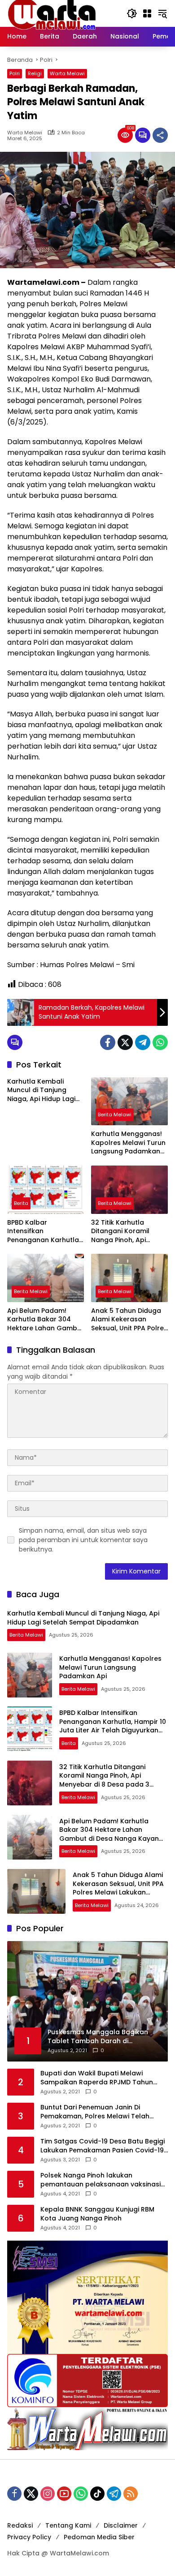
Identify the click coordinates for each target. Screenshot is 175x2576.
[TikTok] (97, 2494)
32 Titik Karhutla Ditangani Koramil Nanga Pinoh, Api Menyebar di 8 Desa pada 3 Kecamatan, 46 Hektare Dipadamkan (129, 1232)
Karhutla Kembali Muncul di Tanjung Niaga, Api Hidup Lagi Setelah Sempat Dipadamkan (41, 1091)
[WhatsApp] (160, 1042)
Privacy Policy (29, 2537)
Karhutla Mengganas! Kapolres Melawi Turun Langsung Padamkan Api (128, 1143)
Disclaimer (121, 2525)
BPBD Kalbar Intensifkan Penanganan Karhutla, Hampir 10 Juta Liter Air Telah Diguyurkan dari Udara (44, 1232)
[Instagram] (48, 2494)
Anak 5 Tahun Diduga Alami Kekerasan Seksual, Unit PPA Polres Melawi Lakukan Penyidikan (129, 1320)
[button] (132, 13)
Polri (15, 73)
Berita (21, 1203)
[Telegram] (143, 1042)
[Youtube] (64, 2494)
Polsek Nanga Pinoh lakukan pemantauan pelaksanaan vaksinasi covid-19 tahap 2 (101, 2180)
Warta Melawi (67, 73)
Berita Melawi (115, 1114)
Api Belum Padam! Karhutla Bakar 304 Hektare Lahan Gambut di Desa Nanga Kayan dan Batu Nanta (46, 1320)
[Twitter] (125, 1042)
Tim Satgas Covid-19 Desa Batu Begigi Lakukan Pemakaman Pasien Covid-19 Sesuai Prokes (103, 2146)
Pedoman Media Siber (99, 2537)
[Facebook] (108, 1042)
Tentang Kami (68, 2525)
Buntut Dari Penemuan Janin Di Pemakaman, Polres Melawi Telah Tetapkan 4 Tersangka (95, 2112)
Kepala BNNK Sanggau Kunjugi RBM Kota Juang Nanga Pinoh (97, 2214)
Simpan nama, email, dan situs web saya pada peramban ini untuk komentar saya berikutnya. (83, 1540)
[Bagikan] (160, 135)
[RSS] (131, 2494)
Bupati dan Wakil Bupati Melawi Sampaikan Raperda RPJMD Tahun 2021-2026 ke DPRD (97, 2078)
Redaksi (20, 2525)
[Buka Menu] (147, 13)
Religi (35, 73)
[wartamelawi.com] (52, 13)
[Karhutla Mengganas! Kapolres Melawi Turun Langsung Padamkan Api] (129, 1101)
